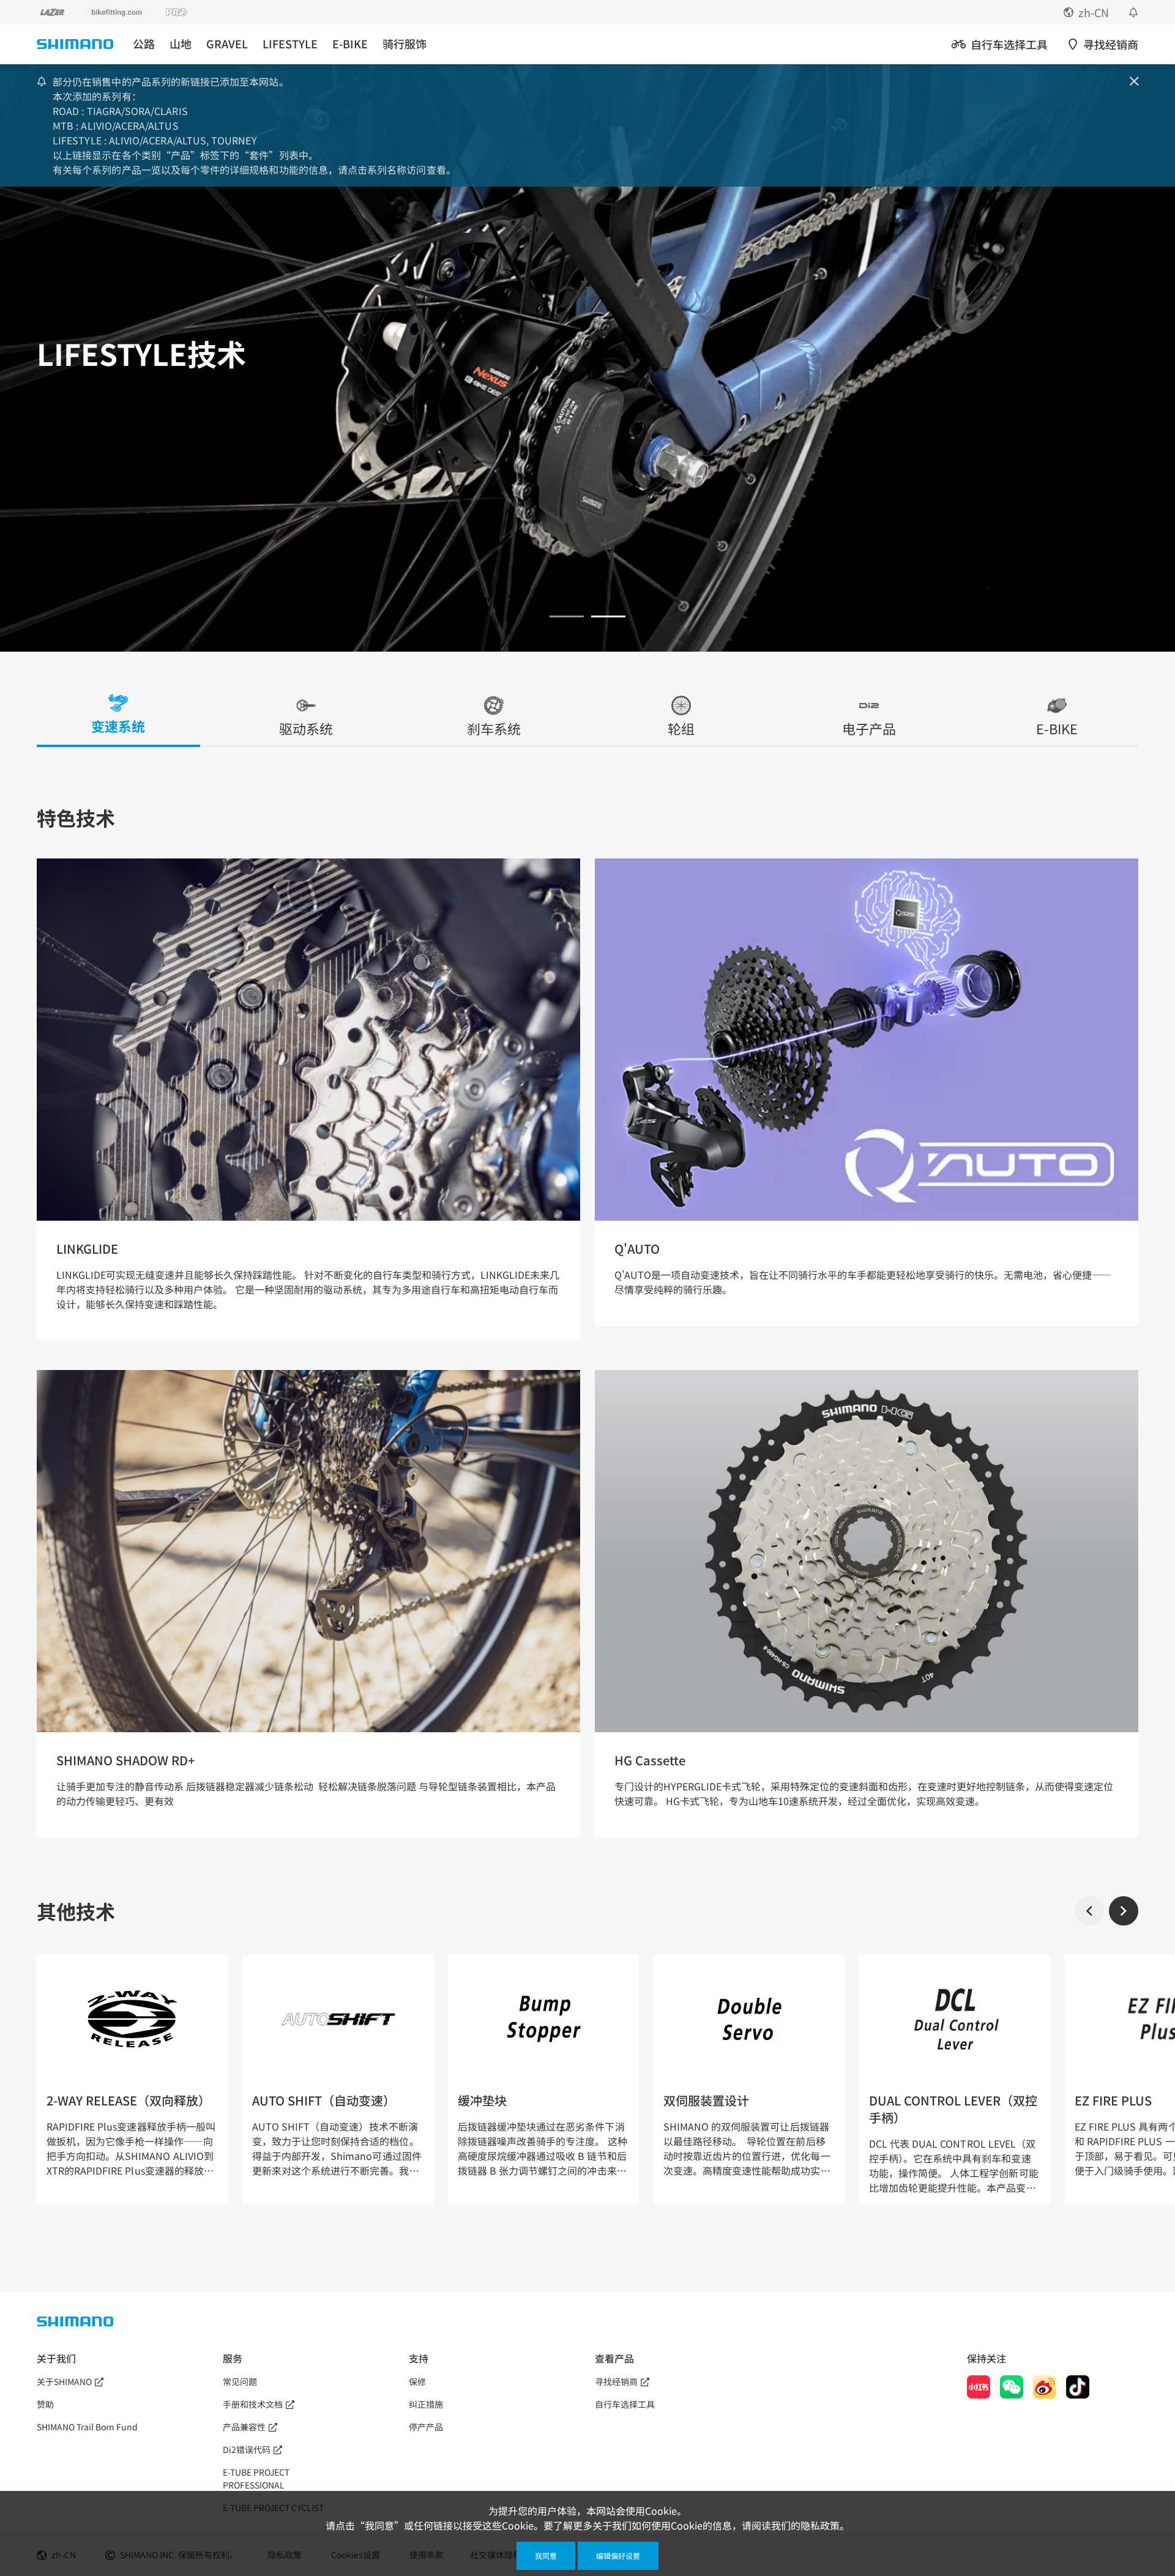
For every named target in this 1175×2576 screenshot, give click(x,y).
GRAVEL (227, 44)
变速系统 (118, 727)
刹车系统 (494, 729)
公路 (144, 44)
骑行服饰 (405, 44)
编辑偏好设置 (618, 2556)
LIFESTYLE (290, 44)
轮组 (681, 729)
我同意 (546, 2556)
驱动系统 (306, 729)
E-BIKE (350, 44)
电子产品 (869, 729)
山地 (181, 44)
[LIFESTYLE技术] (567, 616)
